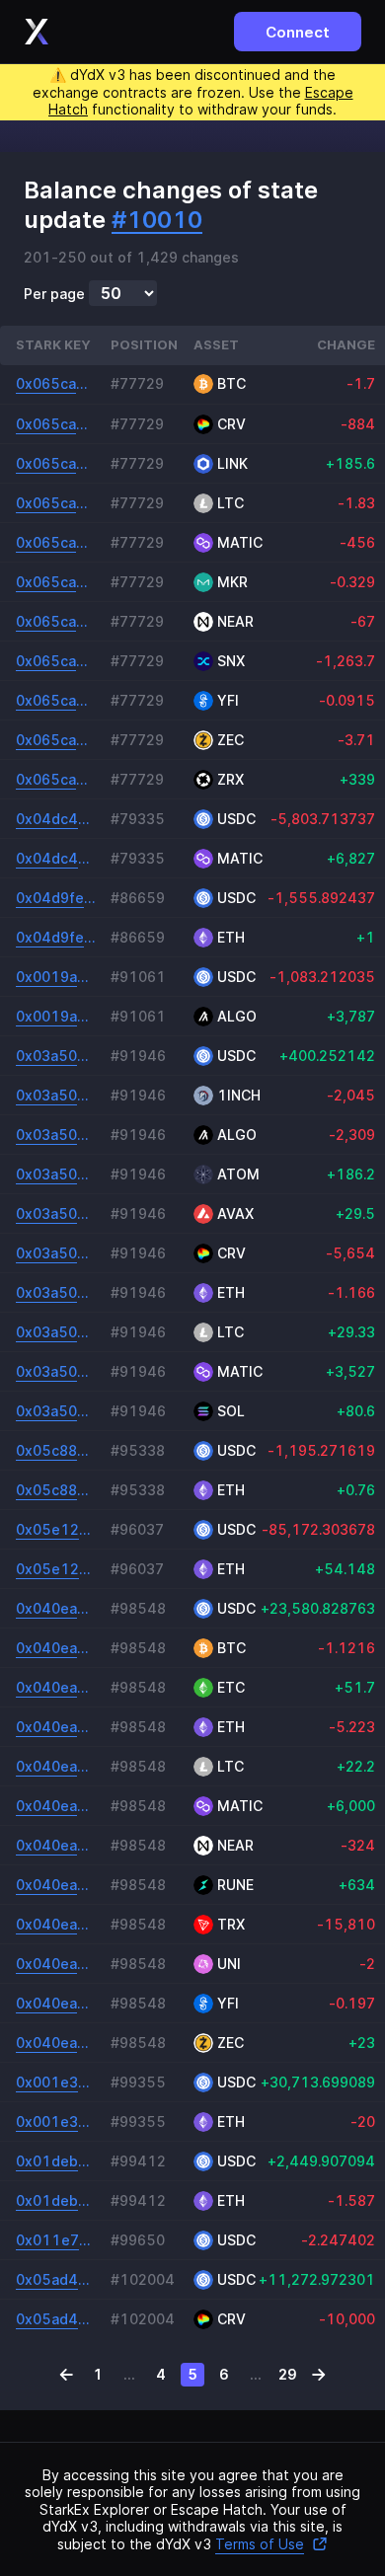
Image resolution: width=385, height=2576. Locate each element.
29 (288, 2374)
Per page (54, 294)
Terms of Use (260, 2544)
